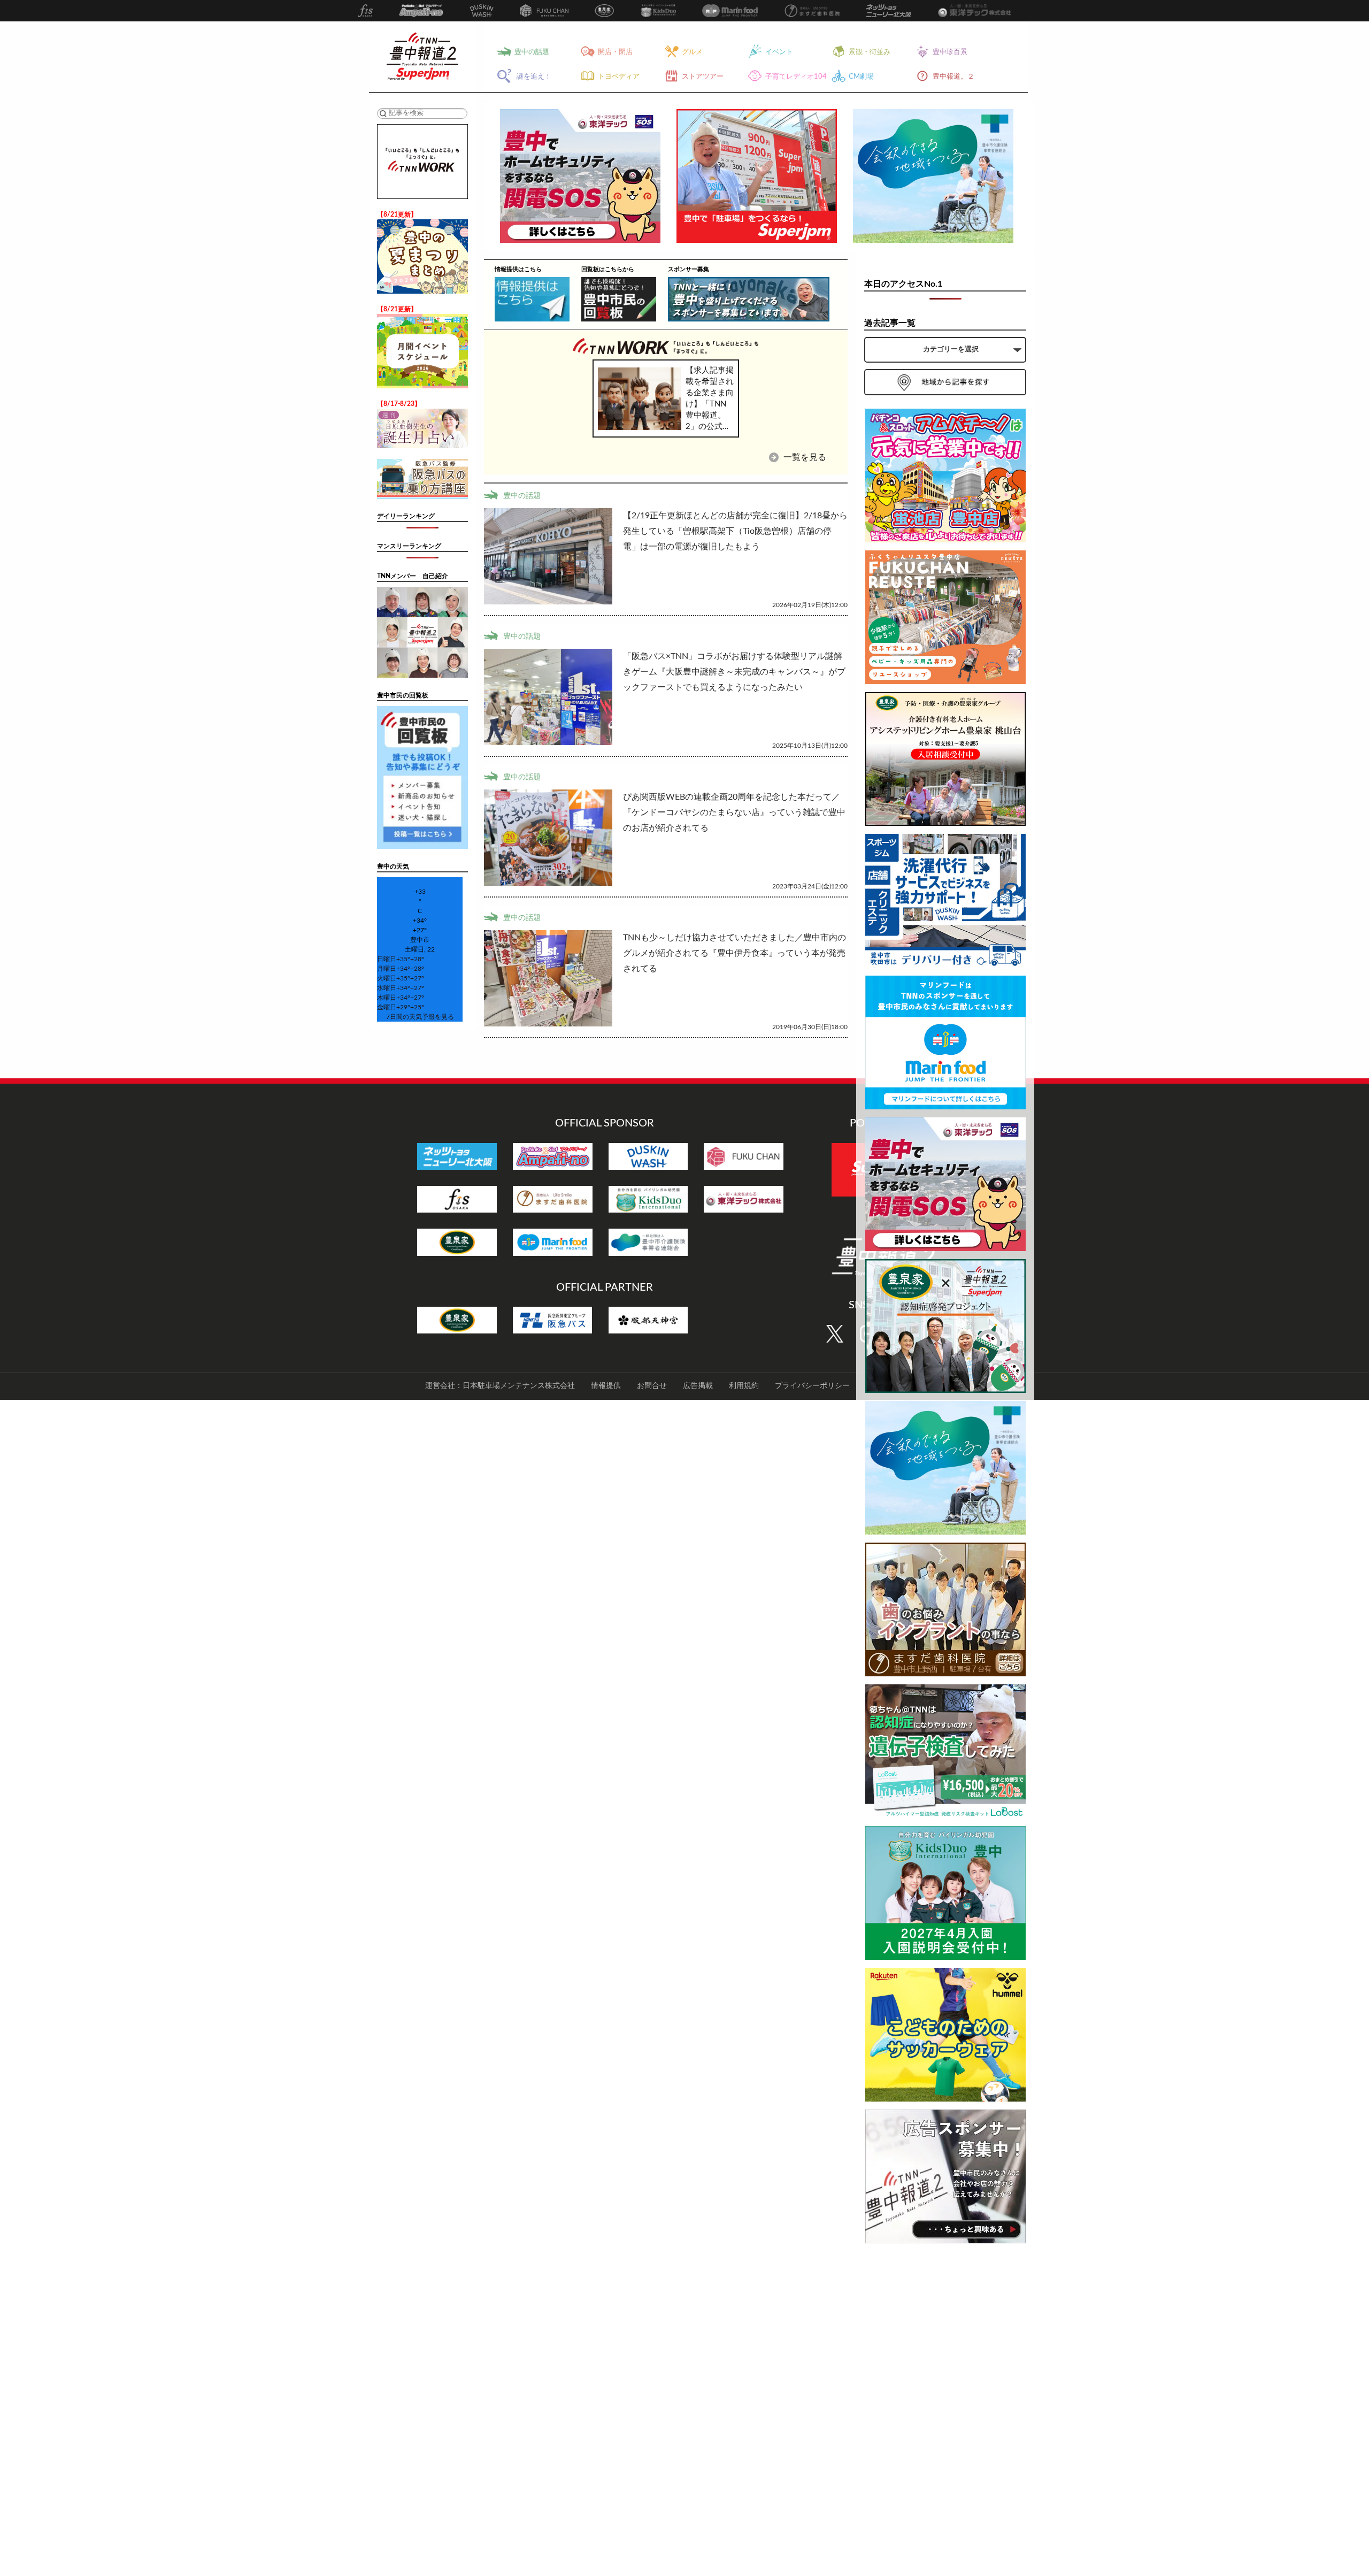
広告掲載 (698, 1386)
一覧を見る (804, 457)
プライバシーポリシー (812, 1386)
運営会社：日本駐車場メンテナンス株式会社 (500, 1386)
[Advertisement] (945, 2412)
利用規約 (744, 1386)
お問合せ (652, 1386)
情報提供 (606, 1386)
